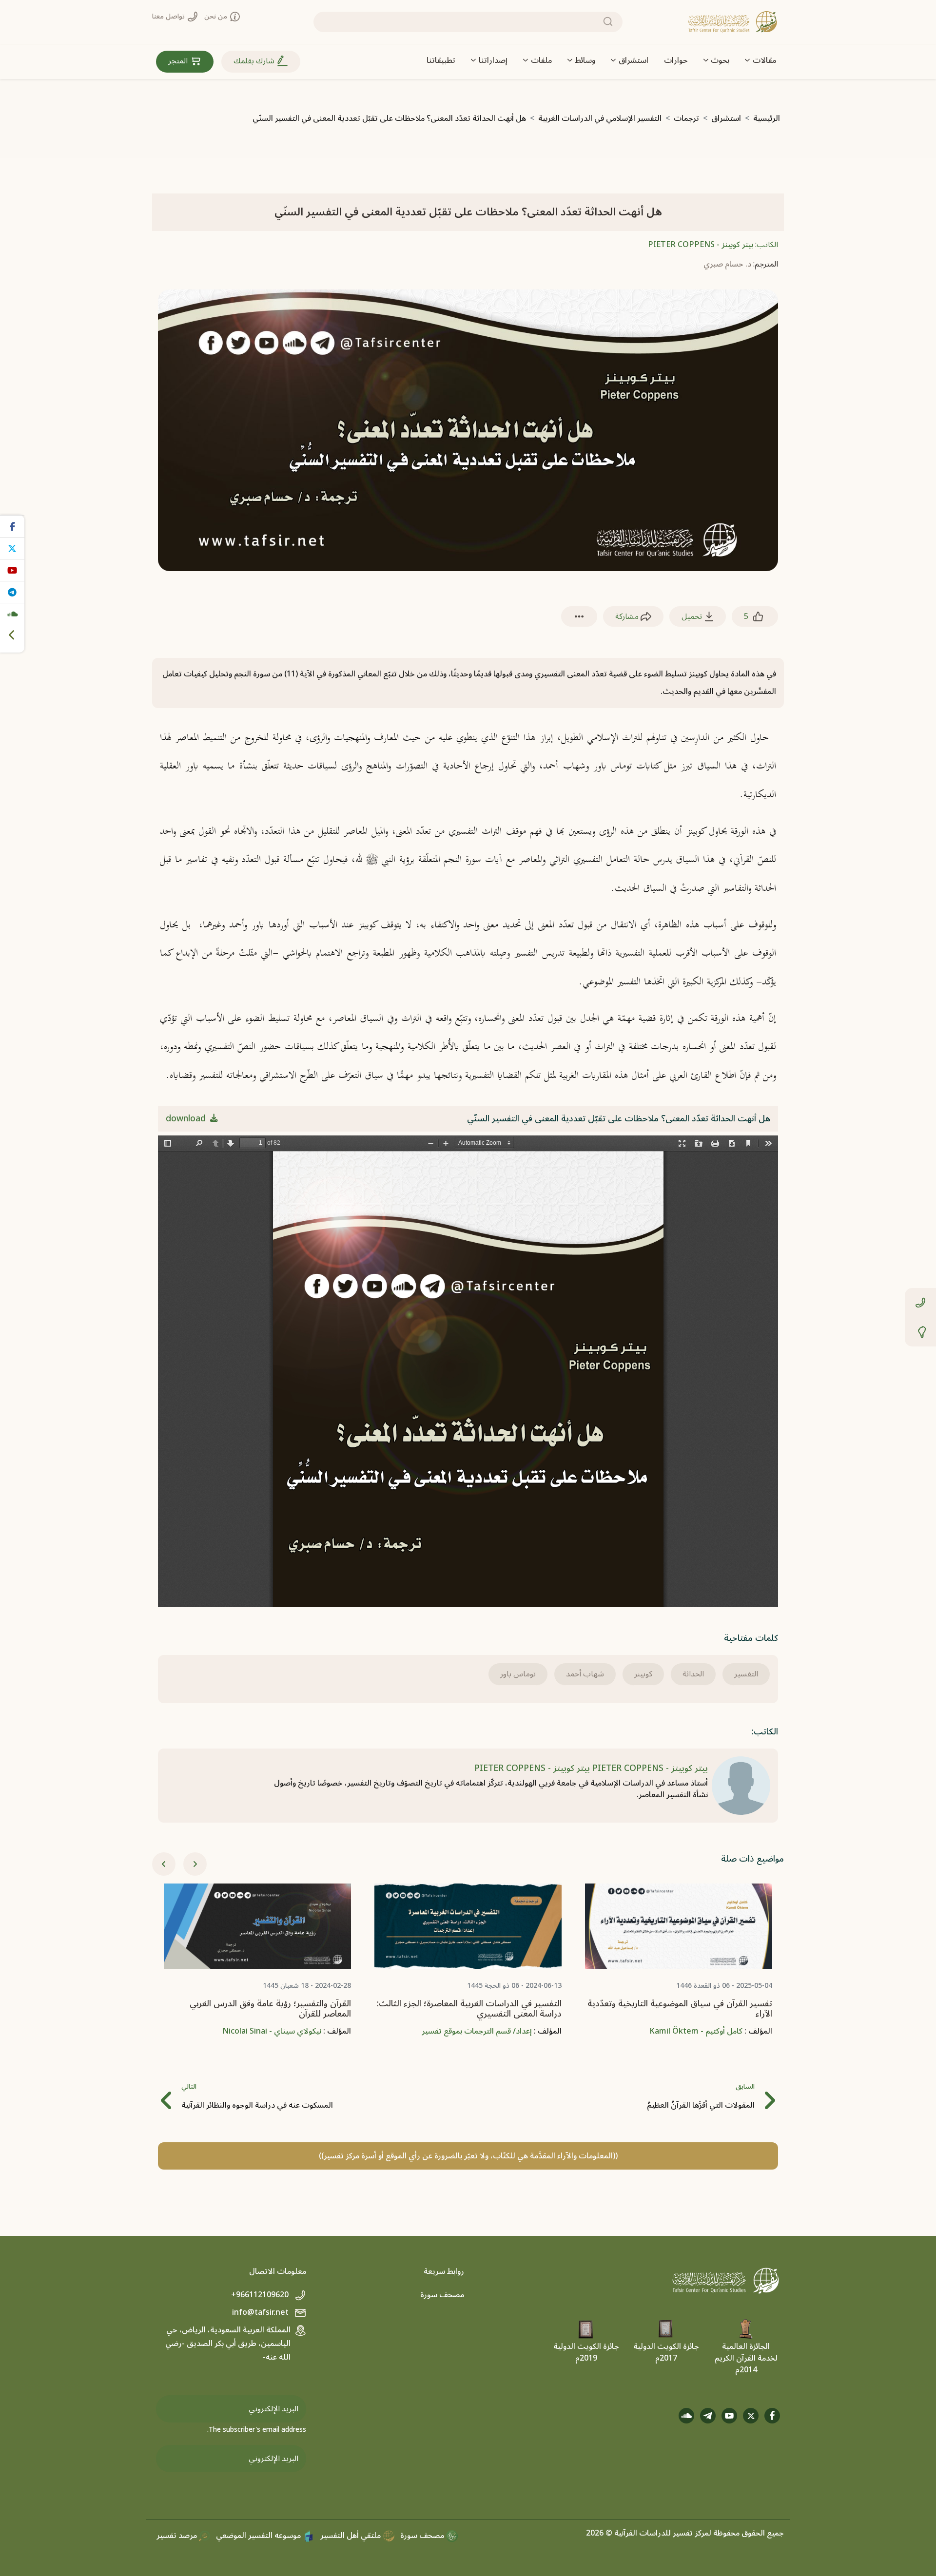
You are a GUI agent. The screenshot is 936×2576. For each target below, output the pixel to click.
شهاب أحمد (585, 1674)
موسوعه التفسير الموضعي (259, 2536)
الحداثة (693, 1674)
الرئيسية (767, 118)
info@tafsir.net (261, 2312)
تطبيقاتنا (441, 60)
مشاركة (628, 616)
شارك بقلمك (255, 61)
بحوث (720, 60)
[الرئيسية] (733, 22)
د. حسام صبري (727, 264)
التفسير (746, 1674)
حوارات (676, 60)
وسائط (585, 60)
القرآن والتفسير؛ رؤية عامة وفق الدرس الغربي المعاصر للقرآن (270, 2009)
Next (195, 1864)
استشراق (634, 60)
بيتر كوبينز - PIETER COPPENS (701, 245)
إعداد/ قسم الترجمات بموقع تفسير (477, 2031)
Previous (164, 1864)
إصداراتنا (493, 60)
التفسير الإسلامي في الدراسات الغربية (600, 118)
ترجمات (686, 118)
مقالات (764, 60)
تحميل (693, 616)
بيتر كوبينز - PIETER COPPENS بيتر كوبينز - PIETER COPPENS (591, 1768)
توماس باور (518, 1674)
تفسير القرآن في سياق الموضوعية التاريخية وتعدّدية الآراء (680, 2009)
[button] (579, 617)
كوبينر (643, 1674)
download (187, 1119)
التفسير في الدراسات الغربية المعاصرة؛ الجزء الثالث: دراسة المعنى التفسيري (469, 2009)
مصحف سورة (442, 2295)
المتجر (179, 61)
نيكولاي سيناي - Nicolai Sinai (272, 2031)
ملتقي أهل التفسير (351, 2536)
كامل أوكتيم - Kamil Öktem (696, 2031)
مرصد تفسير (178, 2536)
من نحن (217, 16)
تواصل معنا (169, 16)
